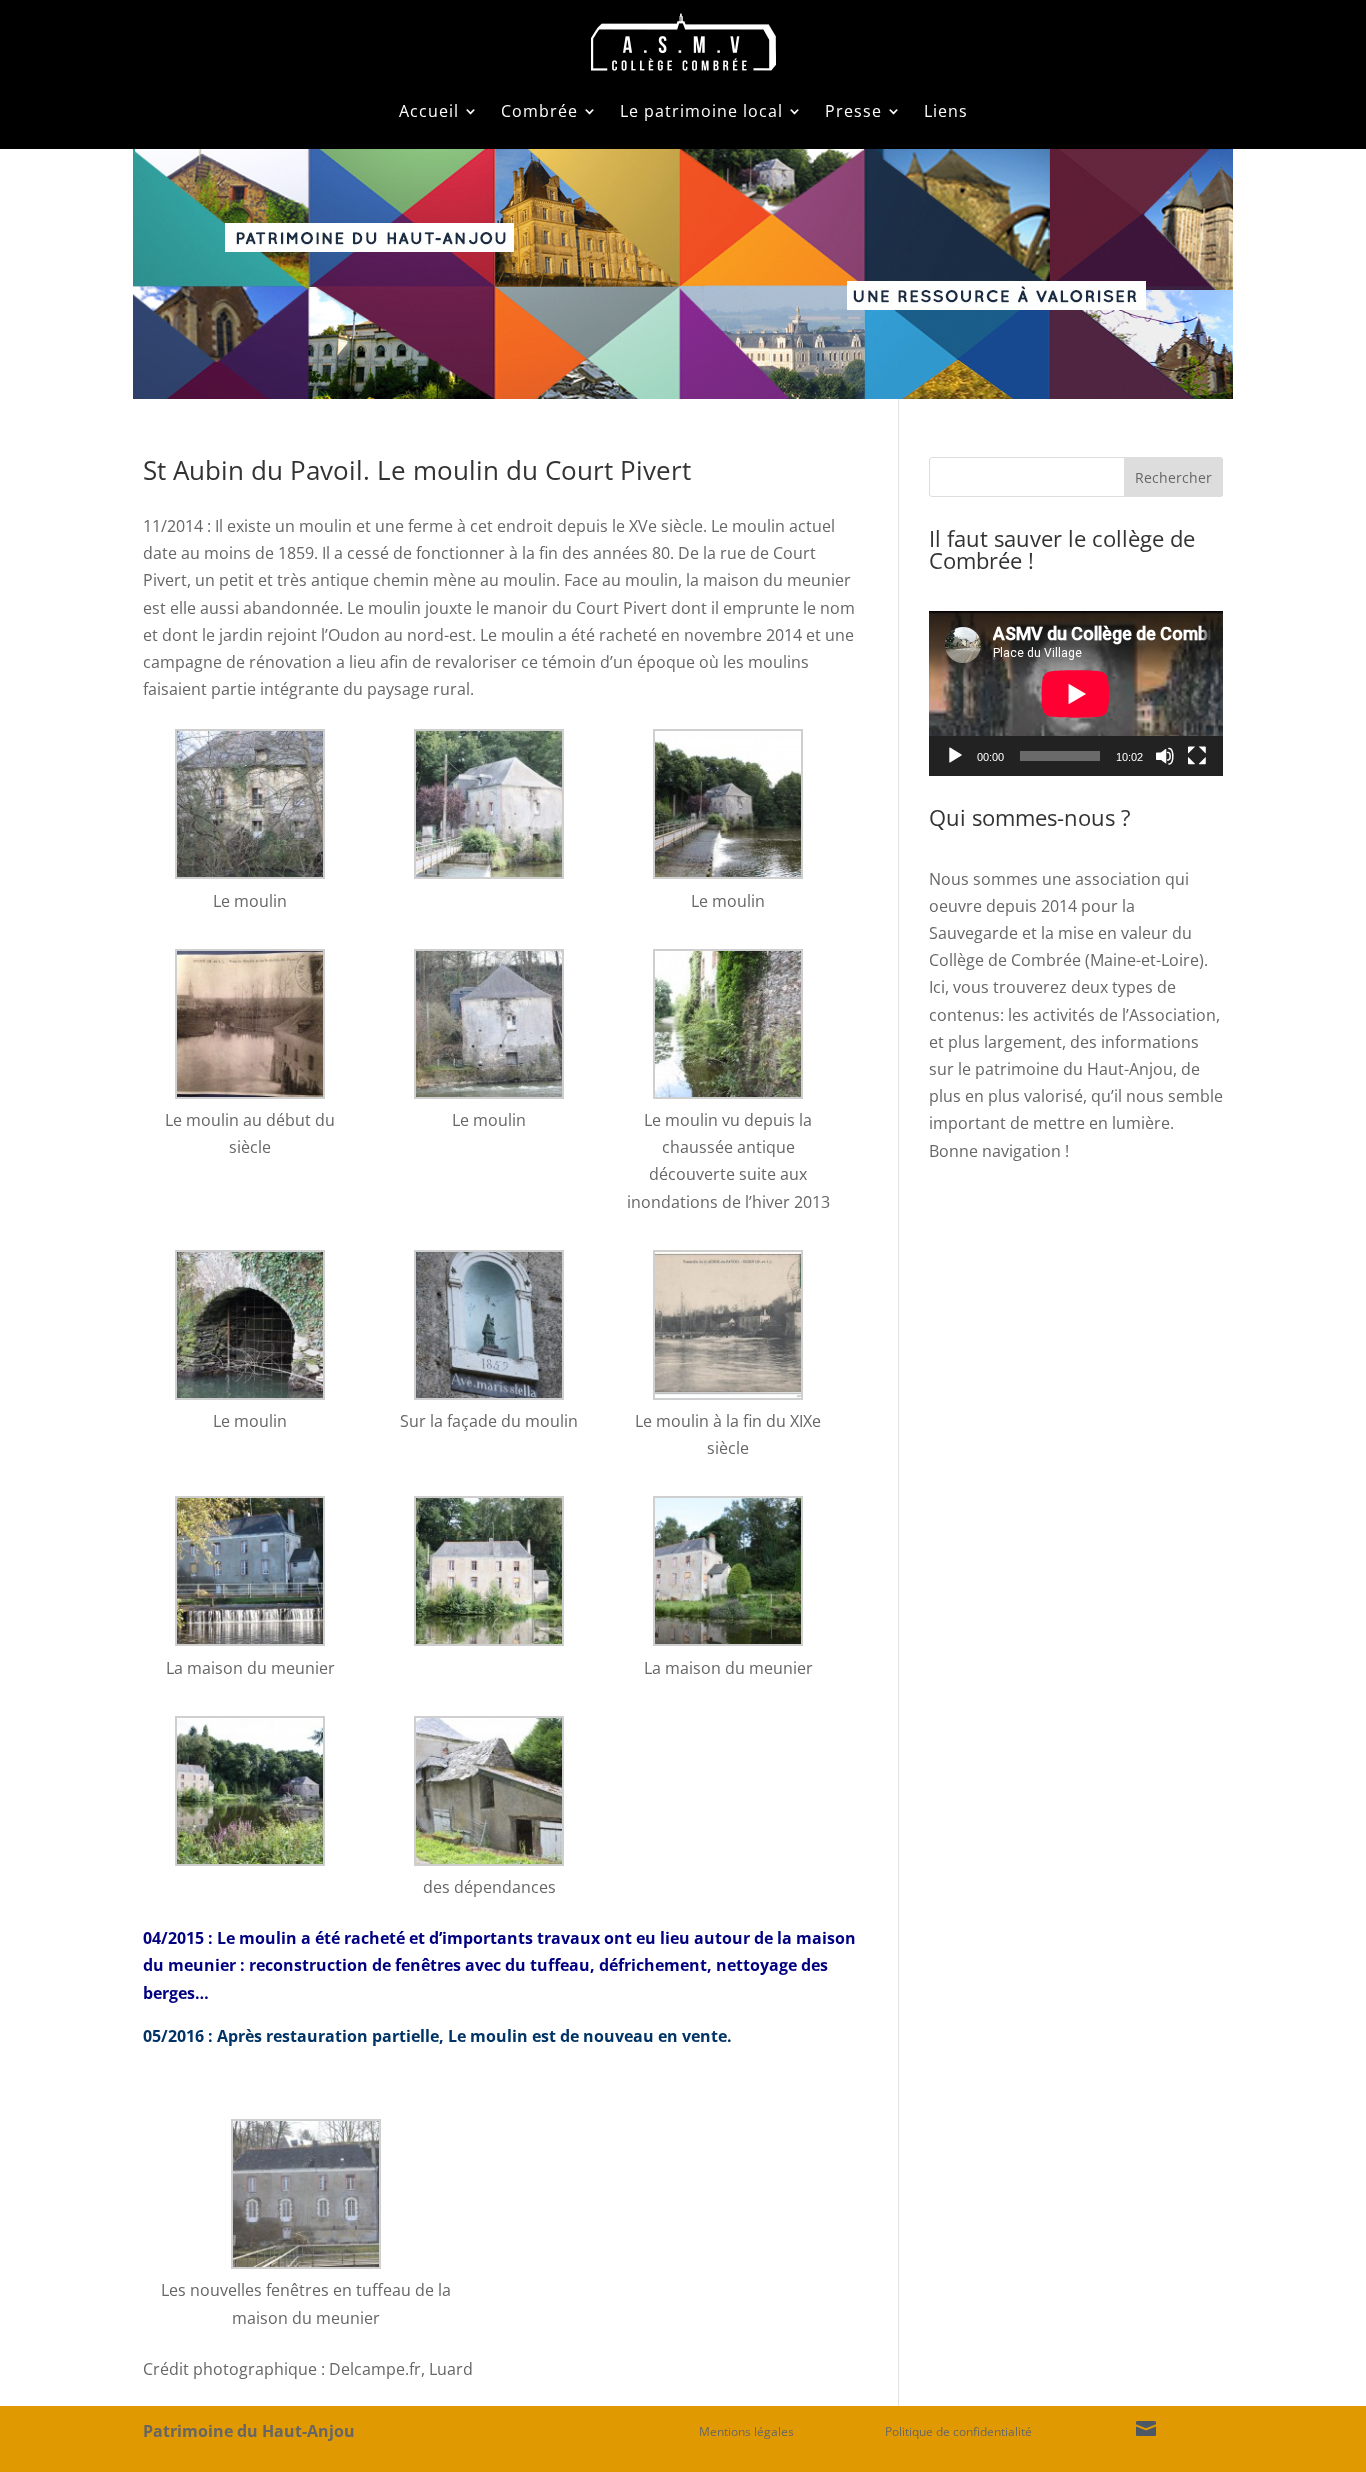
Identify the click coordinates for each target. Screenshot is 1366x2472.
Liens (946, 111)
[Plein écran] (1197, 756)
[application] (1076, 693)
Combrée (539, 111)
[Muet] (1165, 756)
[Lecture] (955, 756)
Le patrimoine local (701, 111)
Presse (853, 111)
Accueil (429, 111)
